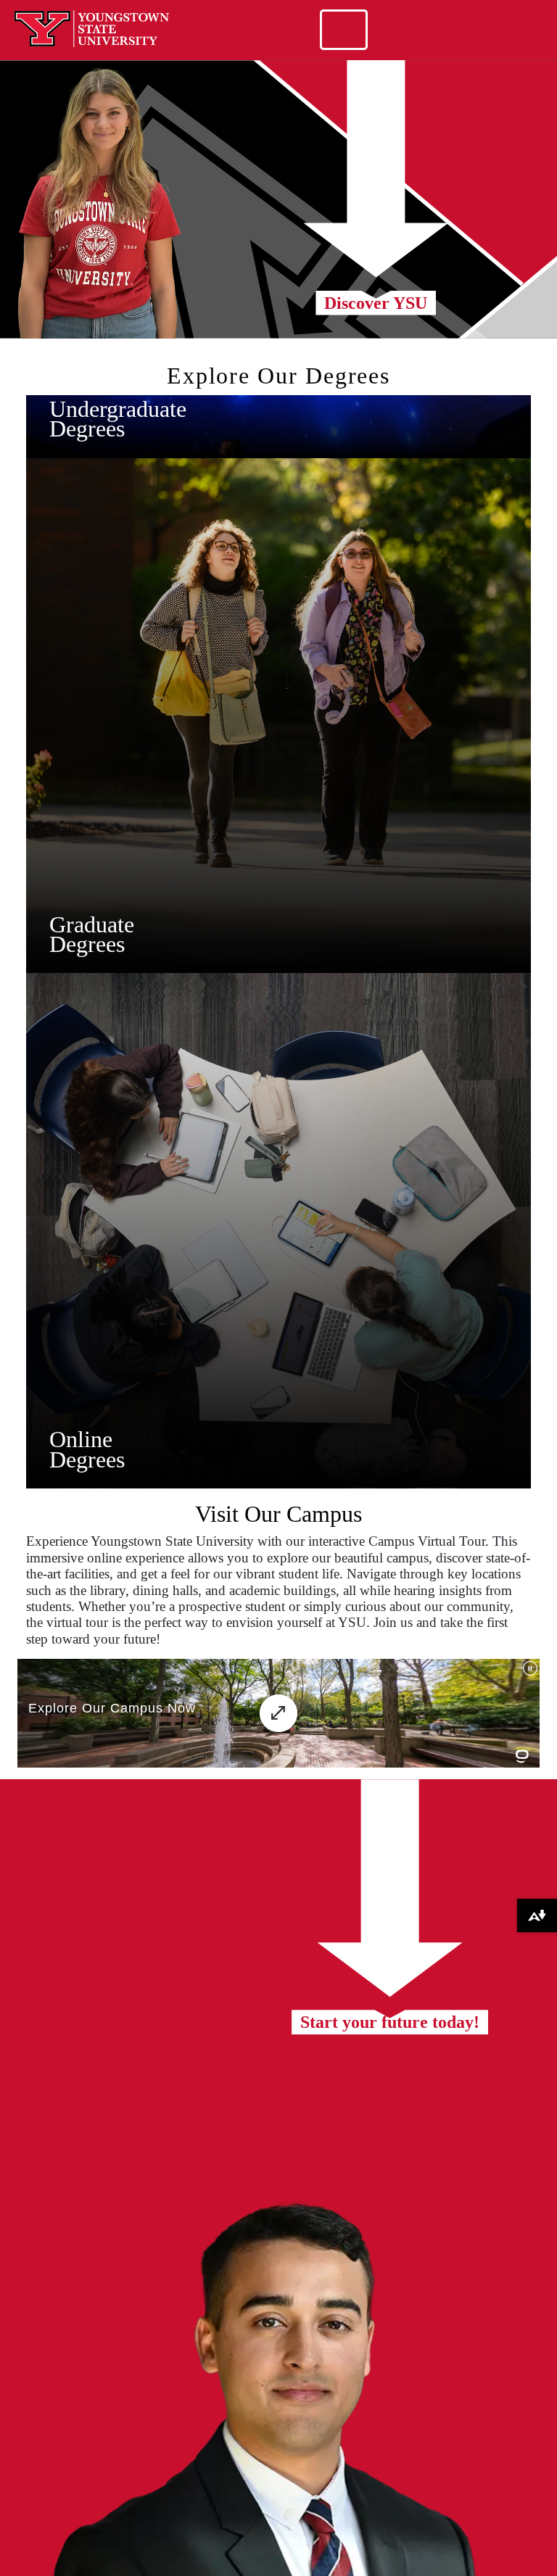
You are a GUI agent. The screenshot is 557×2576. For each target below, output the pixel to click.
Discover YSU (376, 303)
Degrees (87, 428)
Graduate (92, 924)
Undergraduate (118, 409)
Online (81, 1439)
